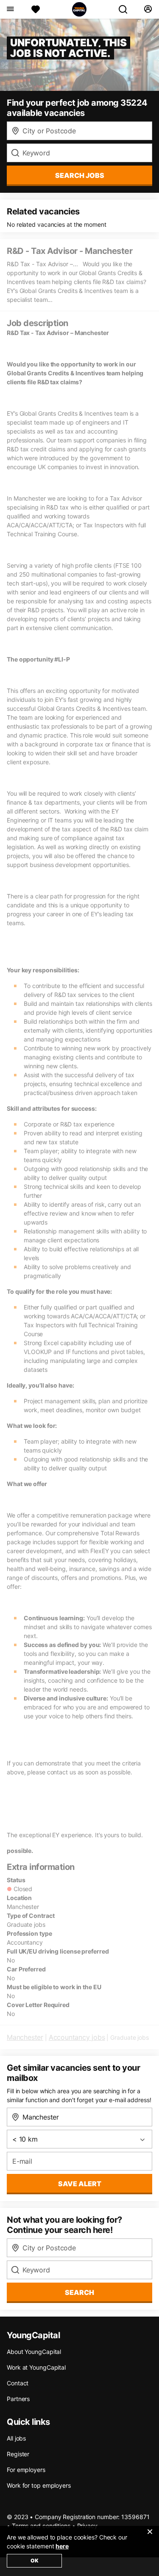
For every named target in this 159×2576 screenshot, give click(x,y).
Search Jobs (80, 175)
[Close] (150, 2537)
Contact (18, 2383)
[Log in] (148, 9)
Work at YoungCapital (36, 2367)
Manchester (25, 2037)
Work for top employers (39, 2485)
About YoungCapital (34, 2352)
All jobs (16, 2438)
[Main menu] (10, 9)
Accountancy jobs (77, 2037)
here (62, 2546)
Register (18, 2454)
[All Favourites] (36, 9)
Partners (18, 2399)
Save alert (80, 2184)
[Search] (126, 9)
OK (35, 2561)
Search (79, 2292)
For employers (26, 2470)
